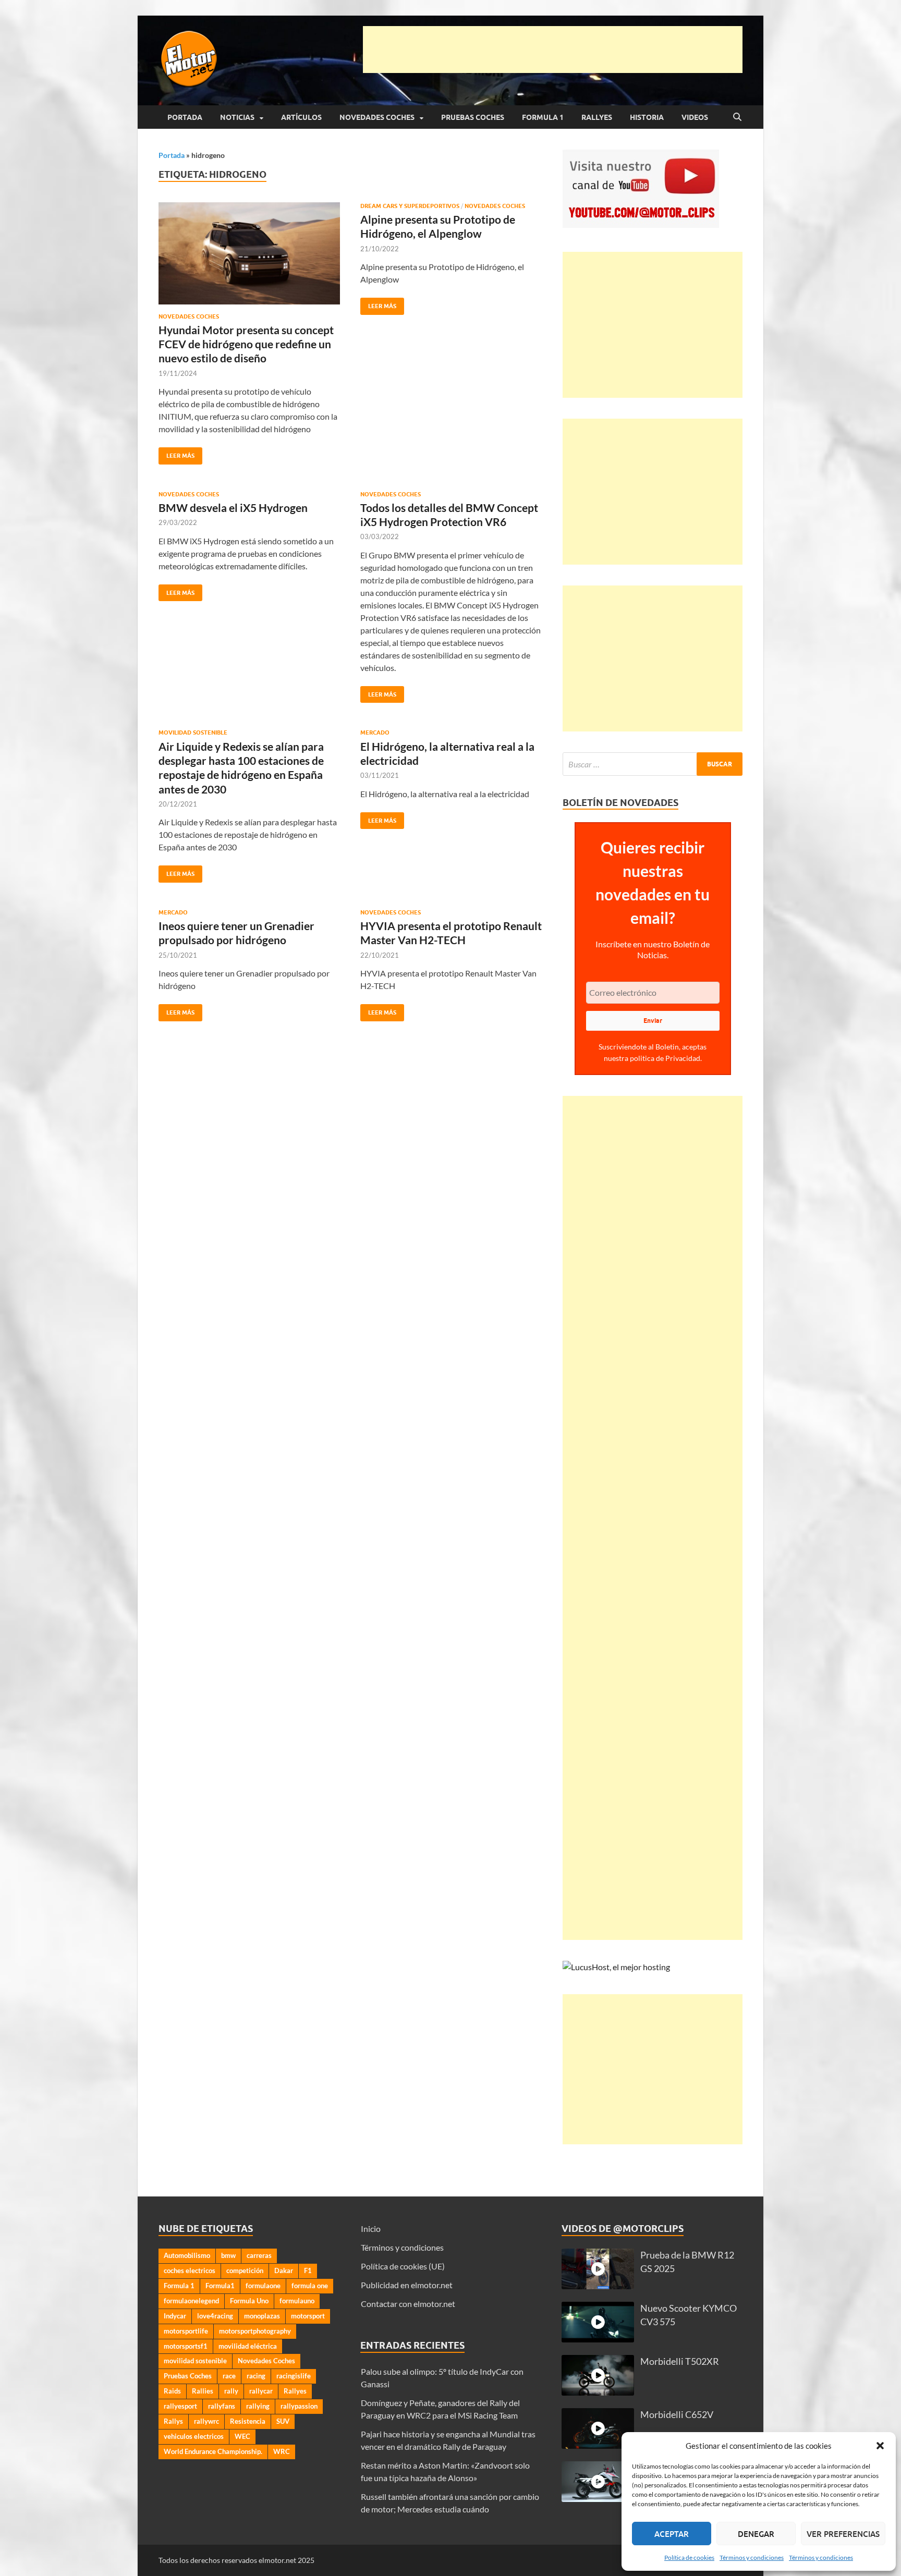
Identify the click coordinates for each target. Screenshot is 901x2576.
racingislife (294, 2376)
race (229, 2376)
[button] (880, 2446)
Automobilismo (187, 2255)
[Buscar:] (653, 764)
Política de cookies (689, 2557)
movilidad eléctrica (248, 2346)
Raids (172, 2391)
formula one (310, 2286)
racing (256, 2376)
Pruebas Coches (473, 117)
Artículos (301, 117)
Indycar (175, 2316)
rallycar (261, 2391)
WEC (242, 2436)
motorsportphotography (255, 2331)
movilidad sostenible (195, 2361)
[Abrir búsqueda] (737, 117)
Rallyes (597, 117)
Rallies (203, 2391)
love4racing (215, 2316)
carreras (259, 2255)
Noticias (237, 117)
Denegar (756, 2534)
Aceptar (672, 2534)
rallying (258, 2406)
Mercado (375, 732)
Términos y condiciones (752, 2557)
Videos (695, 117)
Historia (647, 117)
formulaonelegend (191, 2301)
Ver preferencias (843, 2534)
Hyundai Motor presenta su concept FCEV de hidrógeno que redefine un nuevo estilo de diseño (246, 344)
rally (231, 2391)
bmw (228, 2255)
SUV (283, 2421)
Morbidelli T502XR (680, 2361)
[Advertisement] (553, 50)
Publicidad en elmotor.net (407, 2285)
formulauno (297, 2301)
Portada (185, 117)
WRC (282, 2451)
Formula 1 (543, 117)
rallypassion (299, 2406)
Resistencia (248, 2421)
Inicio (371, 2229)
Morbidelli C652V (677, 2415)
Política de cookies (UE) (403, 2266)
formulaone (263, 2286)
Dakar (284, 2270)
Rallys (173, 2421)
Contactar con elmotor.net (408, 2304)
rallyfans (222, 2406)
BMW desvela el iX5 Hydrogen (233, 508)
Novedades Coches (377, 117)
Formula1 (220, 2286)
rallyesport (180, 2406)
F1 (308, 2270)
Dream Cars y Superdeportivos (410, 206)
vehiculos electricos (194, 2436)
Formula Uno (249, 2301)
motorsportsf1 (186, 2346)
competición (245, 2270)
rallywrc (206, 2421)
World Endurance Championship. (213, 2451)
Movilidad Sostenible (193, 732)
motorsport (308, 2316)
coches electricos (190, 2270)
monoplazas (262, 2316)
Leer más (176, 453)
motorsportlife (186, 2331)
